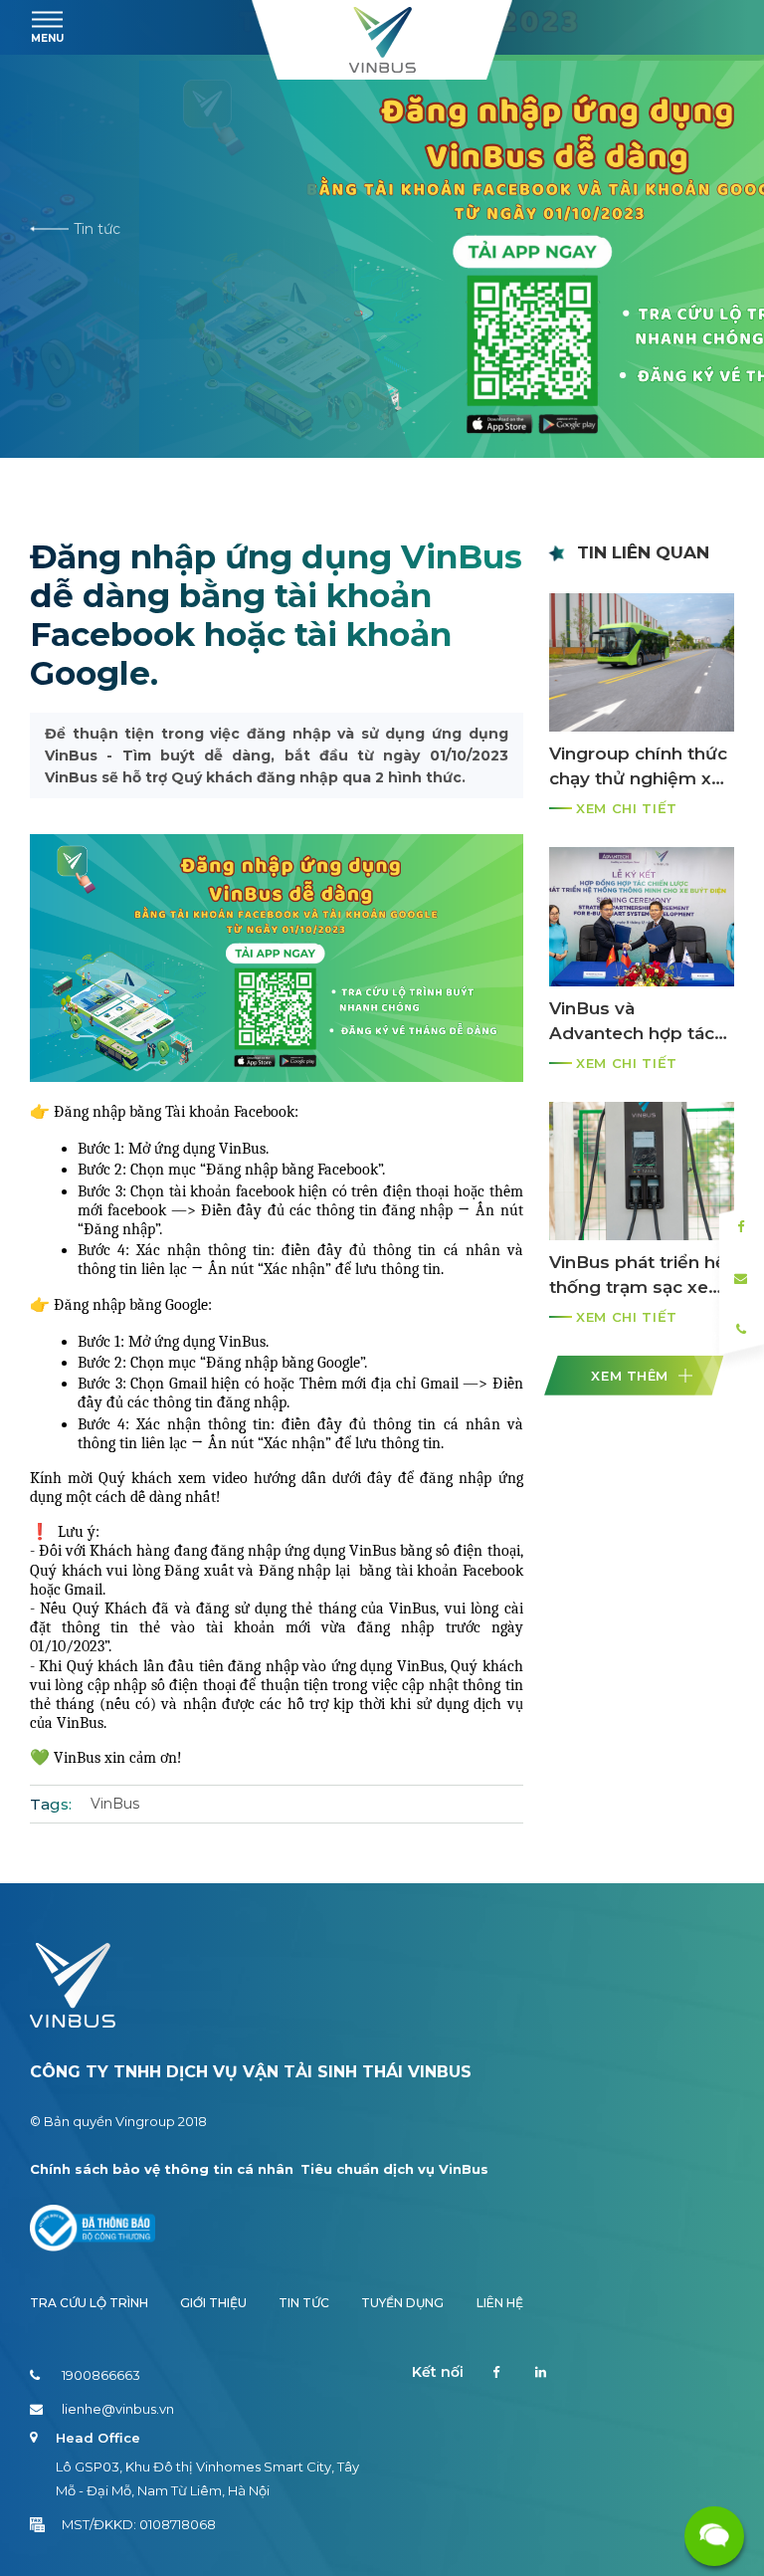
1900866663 (101, 2375)
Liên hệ (500, 2303)
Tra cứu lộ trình (89, 2303)
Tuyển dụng (402, 2303)
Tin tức (97, 229)
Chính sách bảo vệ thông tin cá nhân (162, 2169)
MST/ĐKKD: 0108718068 (139, 2524)
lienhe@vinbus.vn (118, 2409)
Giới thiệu (213, 2303)
